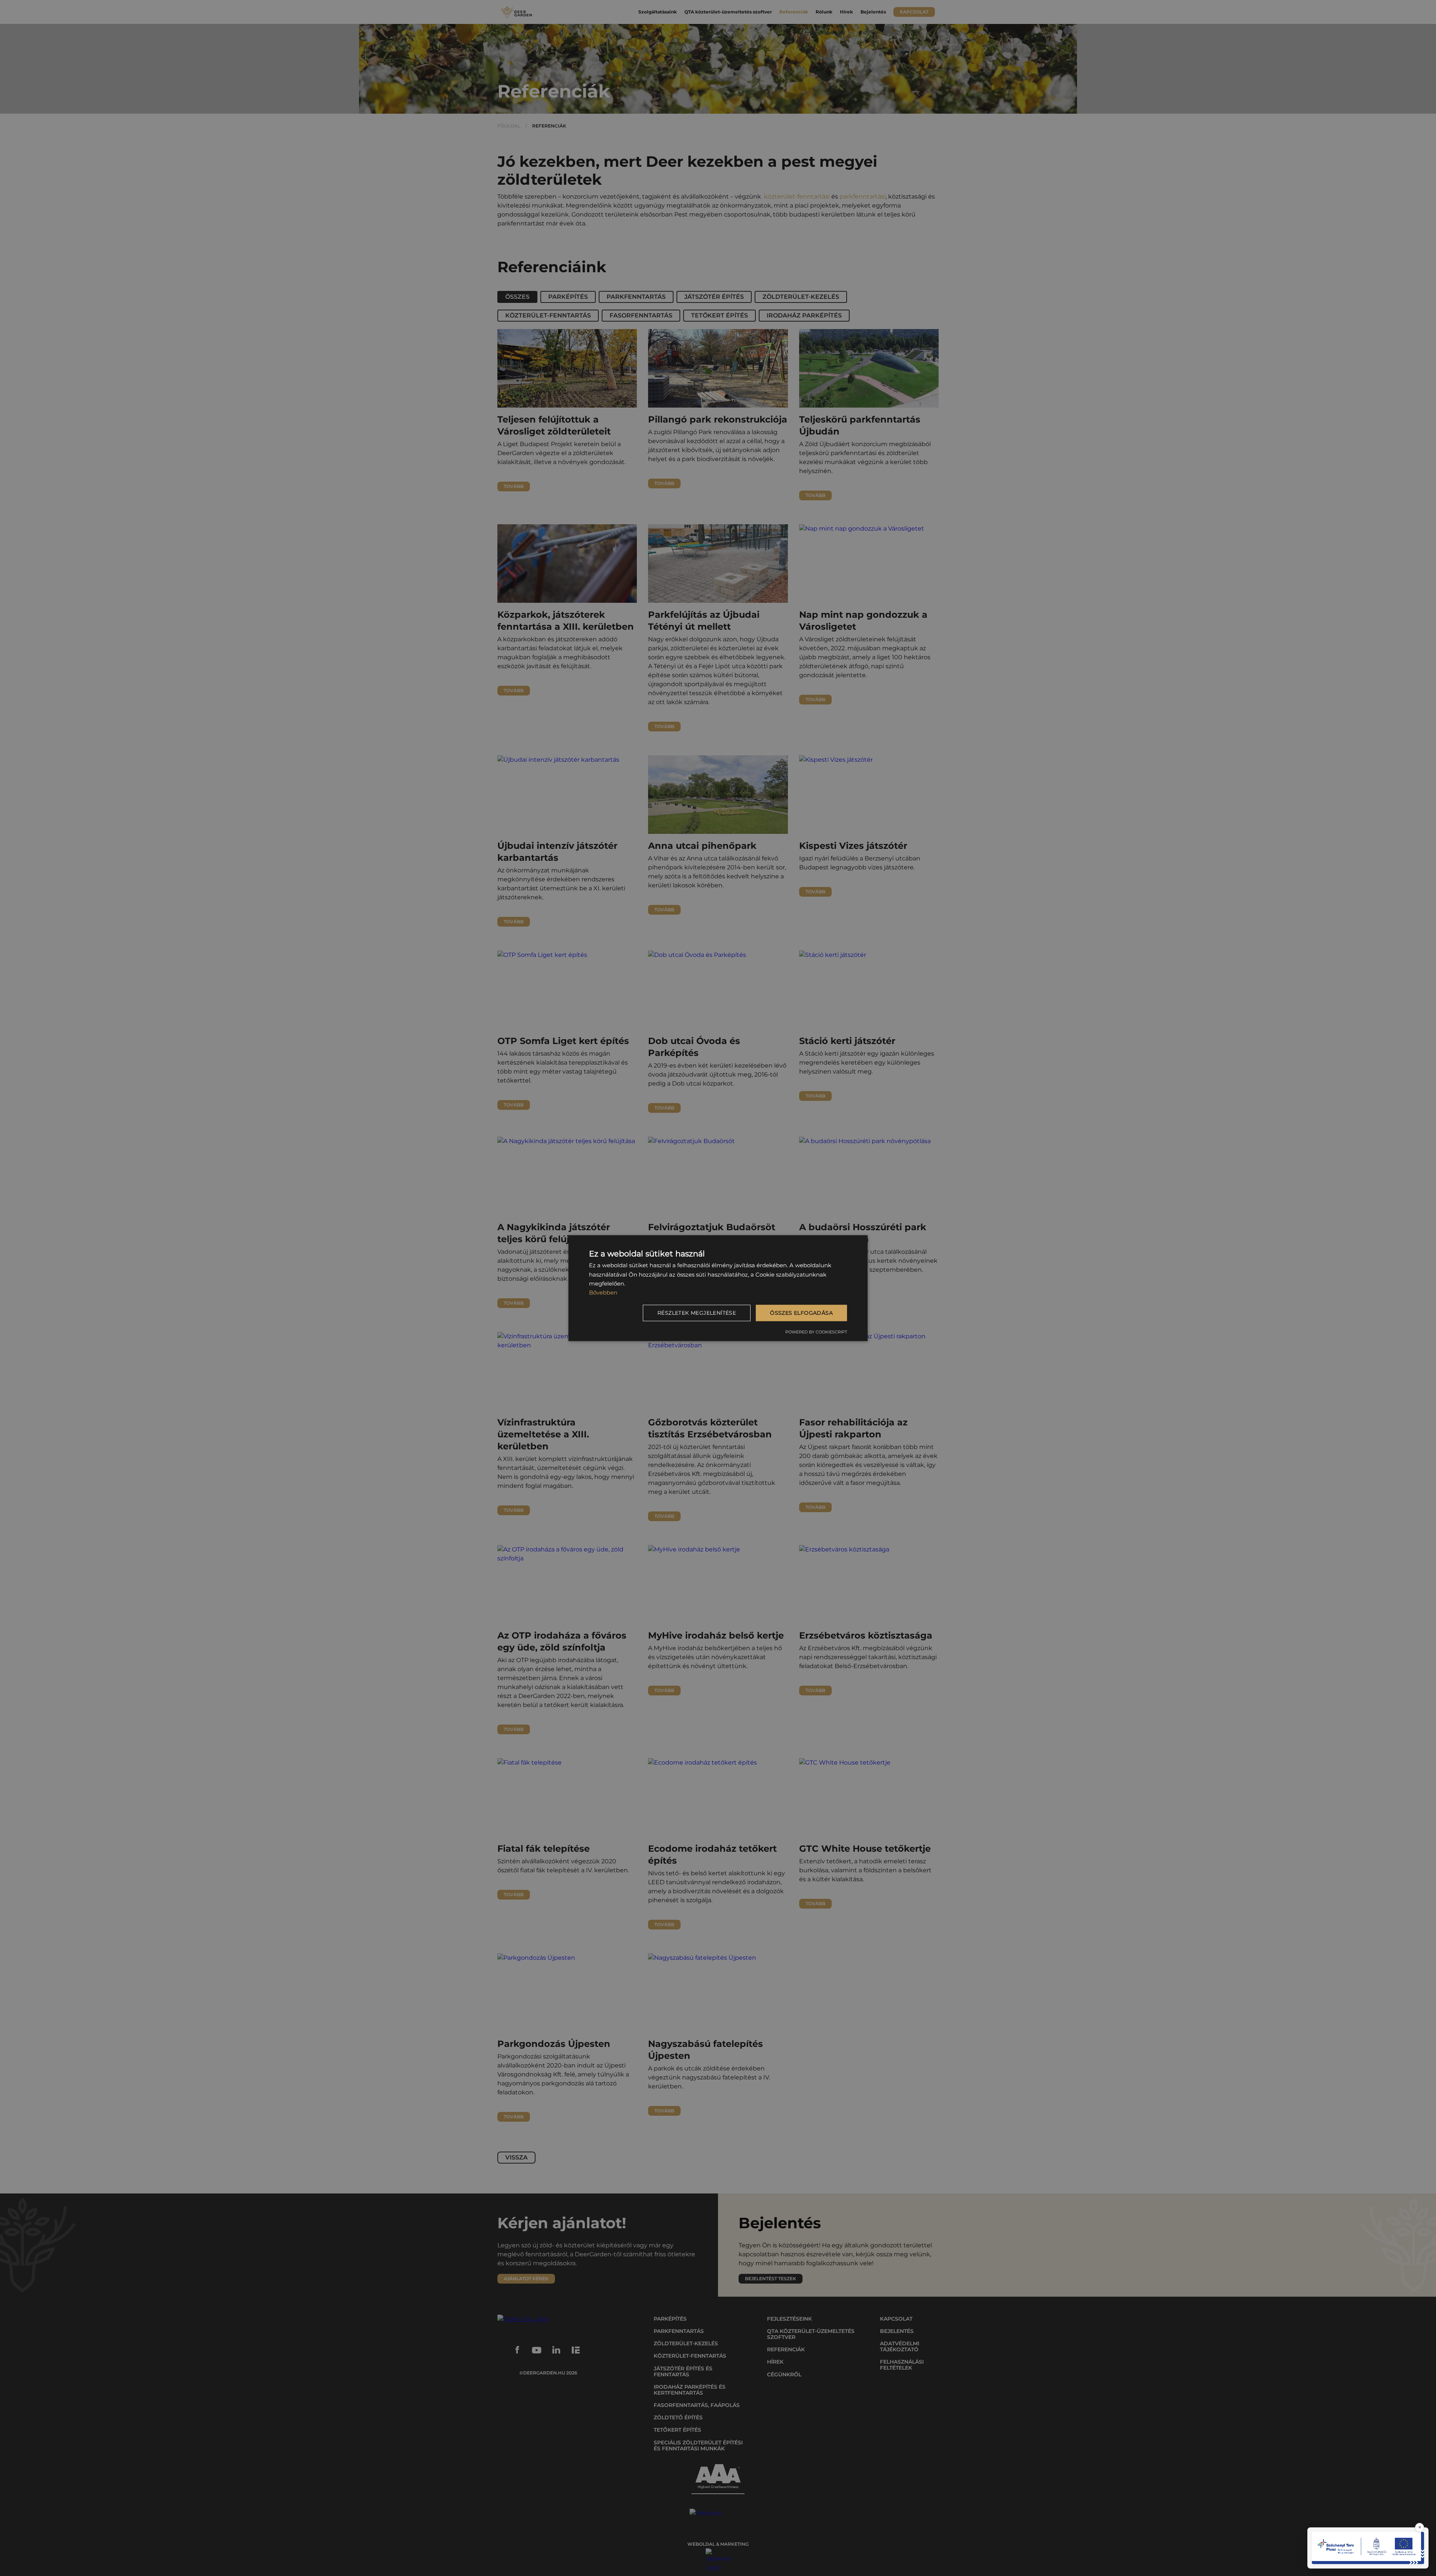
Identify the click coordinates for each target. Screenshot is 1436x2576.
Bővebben (603, 1292)
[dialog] (718, 1288)
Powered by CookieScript (816, 1332)
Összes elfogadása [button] (801, 1313)
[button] (698, 1313)
